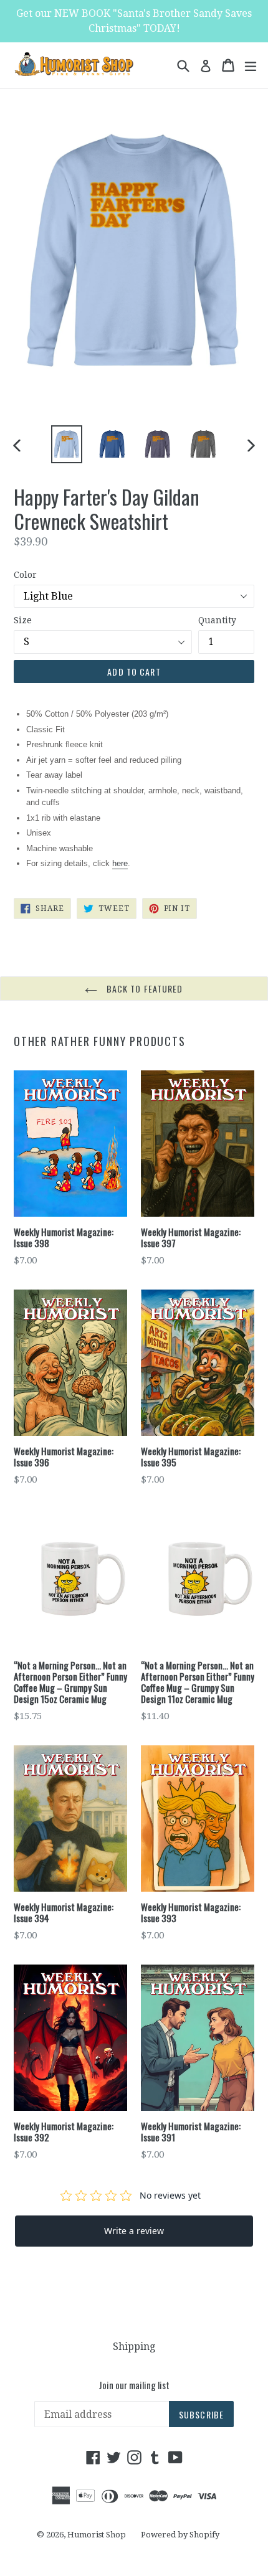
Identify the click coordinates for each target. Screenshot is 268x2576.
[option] (66, 445)
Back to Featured (143, 988)
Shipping (134, 2347)
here (120, 863)
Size (23, 620)
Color (25, 575)
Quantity (217, 620)
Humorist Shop (97, 2535)
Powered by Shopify (180, 2535)
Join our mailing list (134, 2385)
